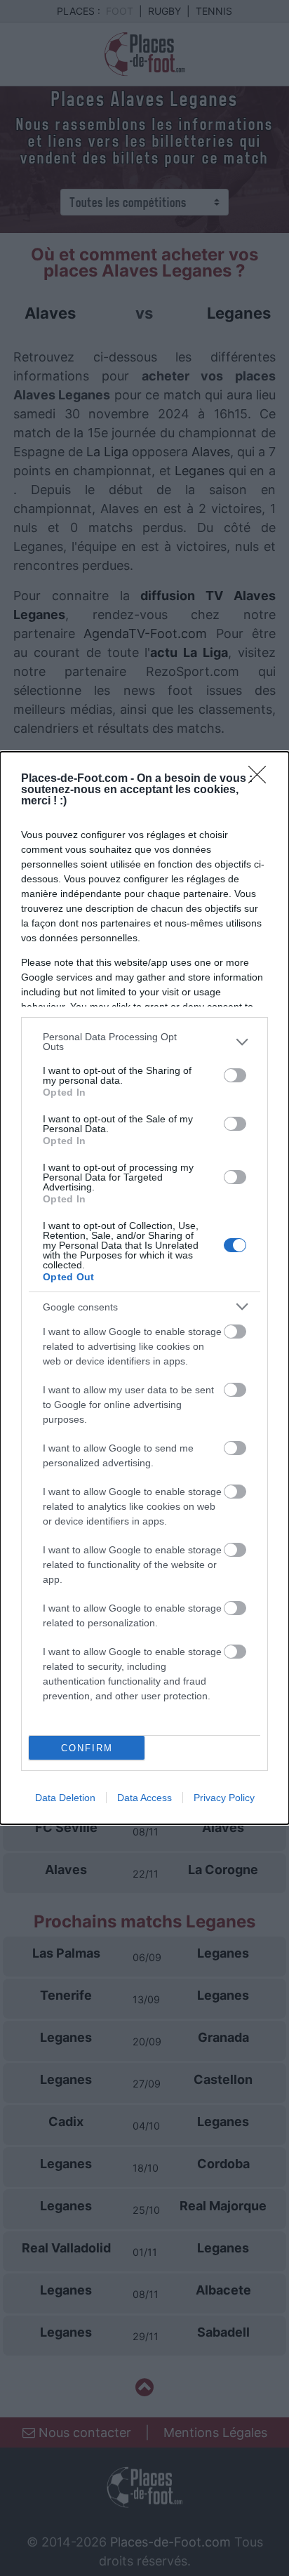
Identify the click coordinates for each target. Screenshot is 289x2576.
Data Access (144, 1798)
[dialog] (144, 1288)
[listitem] (144, 1042)
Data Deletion (65, 1798)
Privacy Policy (224, 1798)
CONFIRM (87, 1748)
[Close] (262, 779)
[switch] (235, 1075)
